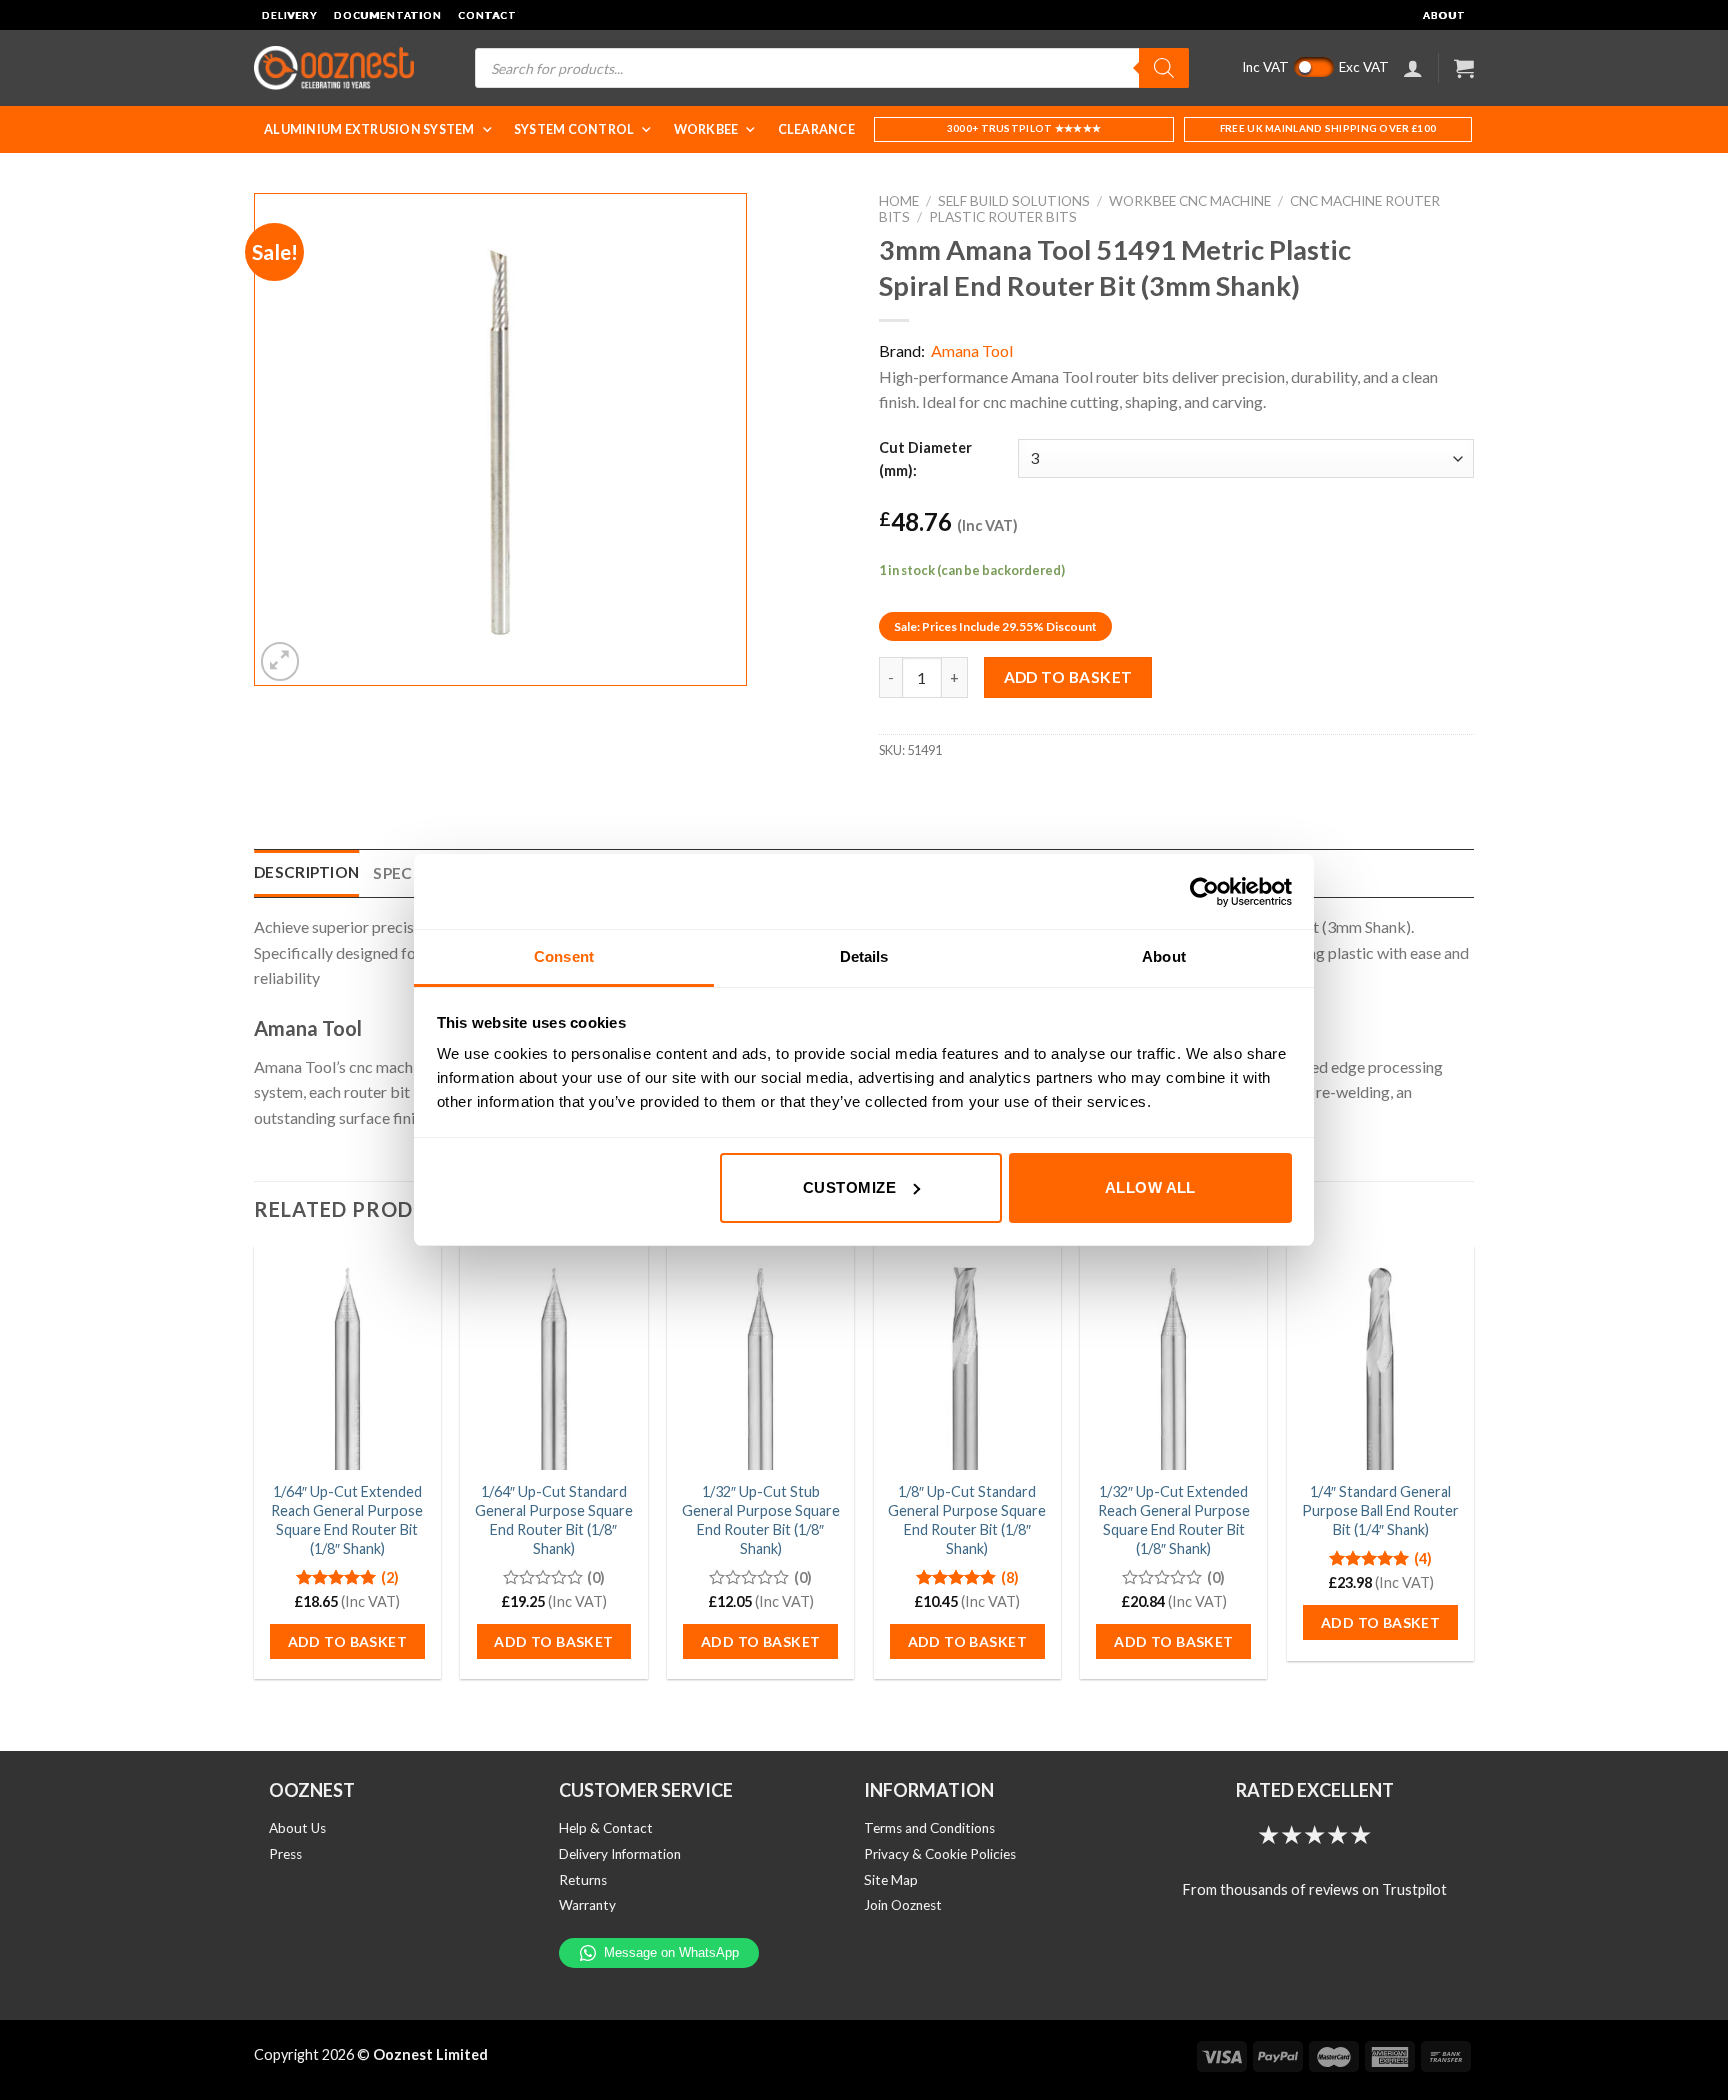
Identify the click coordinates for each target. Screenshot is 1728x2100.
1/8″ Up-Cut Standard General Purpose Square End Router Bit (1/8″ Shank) (967, 1519)
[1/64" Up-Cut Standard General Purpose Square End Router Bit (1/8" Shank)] (553, 1358)
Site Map (891, 1880)
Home (899, 201)
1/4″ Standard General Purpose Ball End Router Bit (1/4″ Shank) (1380, 1510)
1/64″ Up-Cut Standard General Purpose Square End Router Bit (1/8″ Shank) (554, 1519)
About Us (297, 1828)
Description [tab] (306, 872)
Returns (583, 1880)
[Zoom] (280, 661)
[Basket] (1464, 68)
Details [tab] (864, 956)
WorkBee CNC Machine (1190, 201)
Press (285, 1854)
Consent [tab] (564, 956)
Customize (849, 1187)
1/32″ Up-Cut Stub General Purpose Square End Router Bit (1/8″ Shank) (761, 1519)
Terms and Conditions (929, 1828)
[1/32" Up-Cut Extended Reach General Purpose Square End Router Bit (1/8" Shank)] (1173, 1358)
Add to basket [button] (347, 1641)
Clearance (816, 129)
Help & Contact (606, 1828)
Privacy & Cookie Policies (940, 1854)
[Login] (1413, 68)
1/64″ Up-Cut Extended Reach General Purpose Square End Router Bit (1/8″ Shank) (347, 1519)
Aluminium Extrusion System (369, 129)
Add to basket (1068, 677)
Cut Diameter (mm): (925, 459)
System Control (574, 129)
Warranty (587, 1905)
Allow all (1150, 1187)
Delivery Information (620, 1854)
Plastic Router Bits (1003, 217)
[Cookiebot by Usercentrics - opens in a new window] (1204, 892)
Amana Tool (972, 350)
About (1444, 15)
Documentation (388, 15)
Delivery (290, 15)
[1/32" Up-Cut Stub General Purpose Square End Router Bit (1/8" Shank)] (760, 1358)
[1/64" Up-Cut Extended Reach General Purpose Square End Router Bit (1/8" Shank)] (347, 1358)
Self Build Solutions (1014, 201)
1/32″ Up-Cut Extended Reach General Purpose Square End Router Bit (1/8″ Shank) (1174, 1519)
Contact (487, 15)
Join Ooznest (903, 1905)
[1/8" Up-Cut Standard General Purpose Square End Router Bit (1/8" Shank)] (967, 1358)
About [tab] (1164, 956)
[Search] (1164, 68)
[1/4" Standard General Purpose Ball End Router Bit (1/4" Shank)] (1380, 1358)
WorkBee (706, 129)
